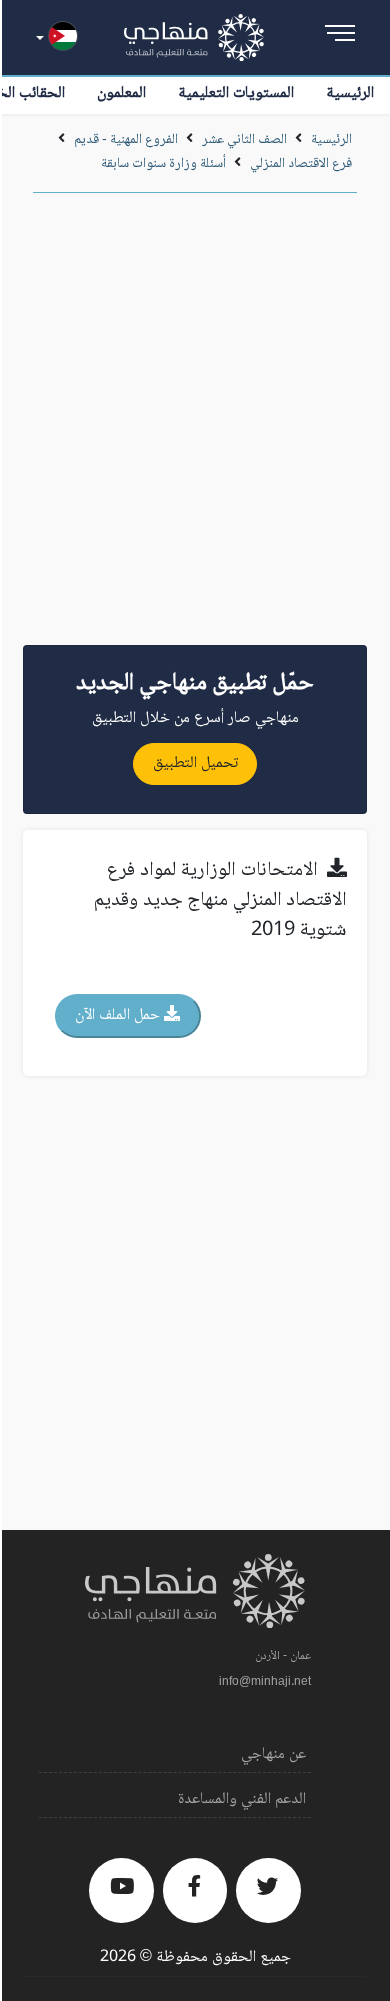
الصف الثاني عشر (243, 140)
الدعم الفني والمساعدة (242, 1799)
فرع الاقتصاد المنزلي (301, 164)
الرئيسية (350, 93)
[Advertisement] (195, 426)
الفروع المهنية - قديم (126, 140)
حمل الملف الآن (119, 1015)
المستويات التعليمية (236, 93)
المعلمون (121, 93)
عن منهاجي (273, 1754)
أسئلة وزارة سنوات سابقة (163, 164)
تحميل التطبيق (195, 763)
